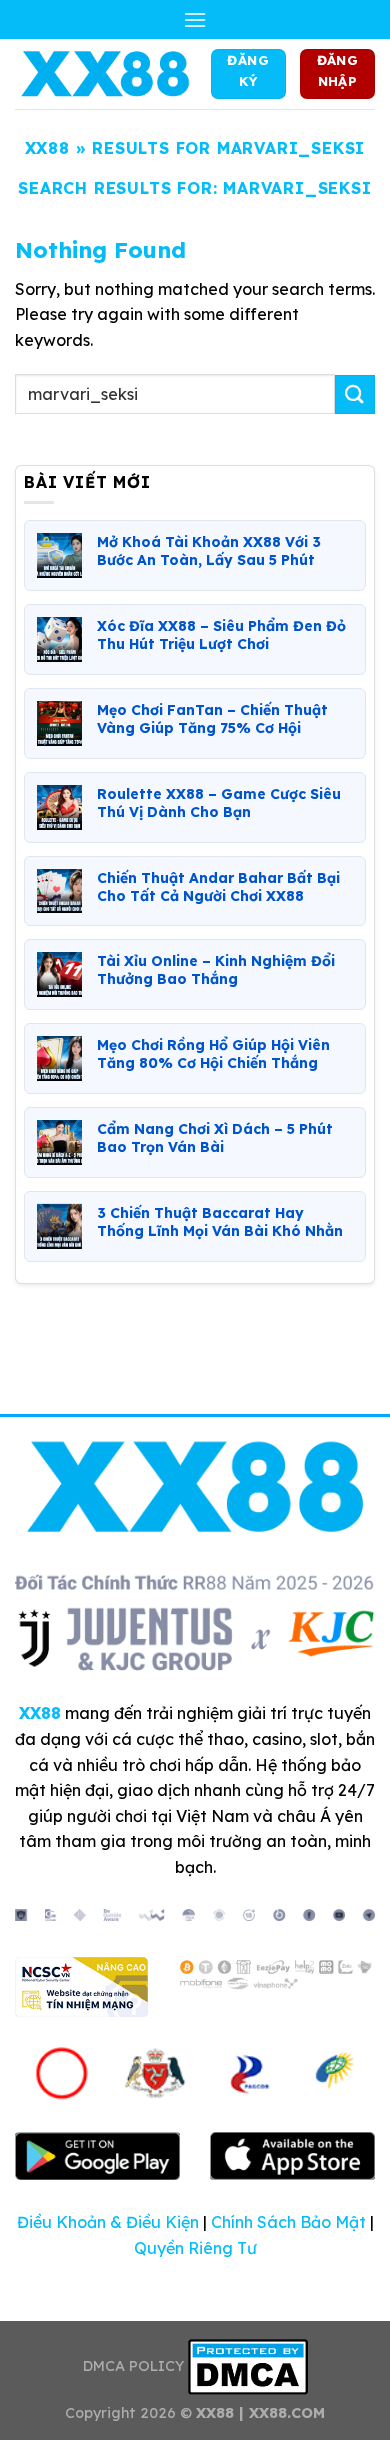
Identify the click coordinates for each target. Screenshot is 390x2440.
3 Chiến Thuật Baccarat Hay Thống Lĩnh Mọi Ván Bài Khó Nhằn (220, 1222)
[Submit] (355, 394)
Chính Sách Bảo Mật (288, 2222)
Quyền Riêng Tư (195, 2248)
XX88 (47, 148)
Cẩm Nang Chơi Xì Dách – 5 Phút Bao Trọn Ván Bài (215, 1138)
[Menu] (195, 19)
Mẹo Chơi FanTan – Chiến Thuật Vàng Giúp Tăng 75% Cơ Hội (212, 719)
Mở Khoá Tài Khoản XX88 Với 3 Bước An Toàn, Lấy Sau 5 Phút (209, 551)
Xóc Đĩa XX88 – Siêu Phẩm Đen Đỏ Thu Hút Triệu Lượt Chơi (221, 635)
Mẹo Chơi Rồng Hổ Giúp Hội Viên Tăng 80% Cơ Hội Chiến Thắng (213, 1054)
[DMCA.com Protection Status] (248, 2366)
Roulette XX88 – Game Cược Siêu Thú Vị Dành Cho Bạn (219, 803)
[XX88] (105, 74)
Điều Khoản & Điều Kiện (108, 2222)
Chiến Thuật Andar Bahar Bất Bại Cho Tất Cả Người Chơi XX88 (218, 887)
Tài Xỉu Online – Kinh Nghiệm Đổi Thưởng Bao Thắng (216, 970)
